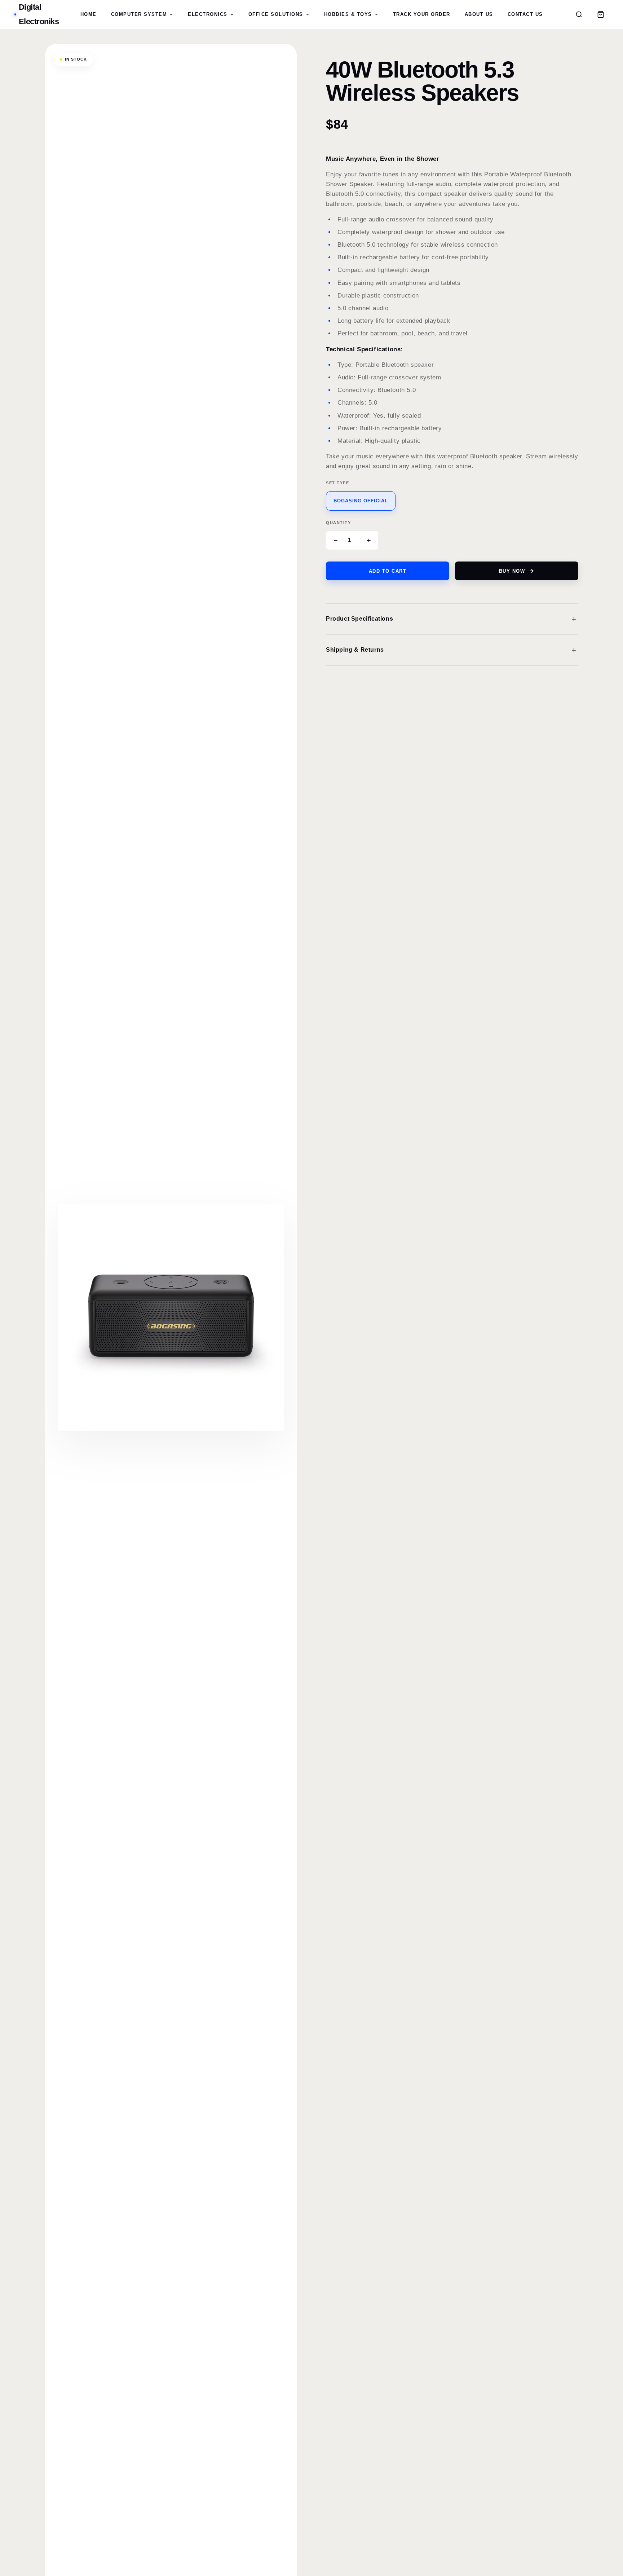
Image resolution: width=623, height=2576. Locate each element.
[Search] (579, 14)
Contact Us (525, 14)
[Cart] (601, 14)
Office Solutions (276, 14)
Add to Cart (388, 571)
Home (89, 14)
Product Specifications (452, 619)
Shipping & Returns (452, 650)
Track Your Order (422, 14)
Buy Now (512, 571)
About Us (479, 14)
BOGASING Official (361, 501)
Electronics (208, 14)
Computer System (139, 14)
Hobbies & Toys (348, 14)
